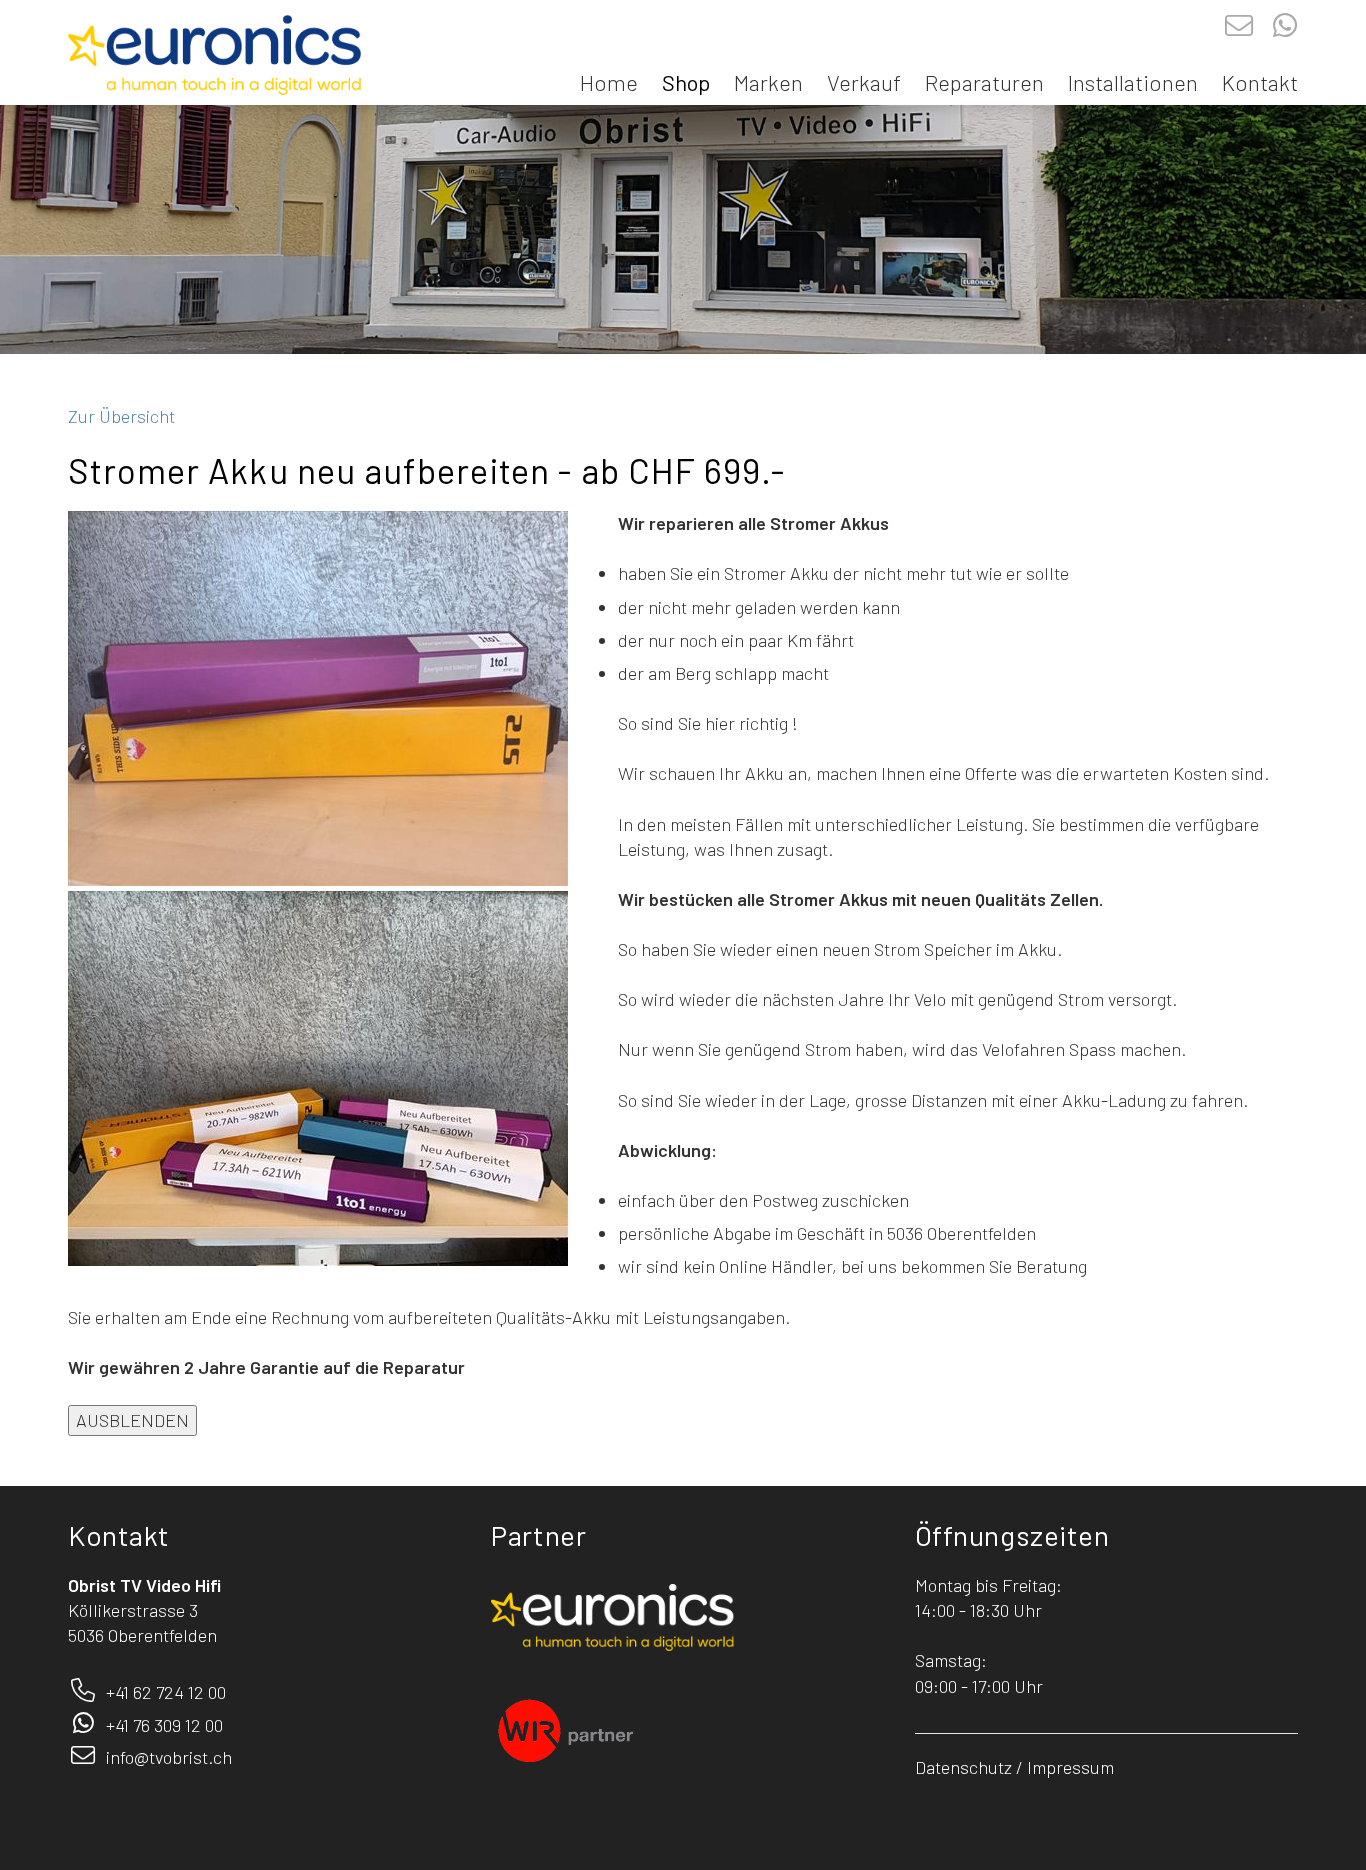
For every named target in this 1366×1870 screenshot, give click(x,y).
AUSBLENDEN (132, 1420)
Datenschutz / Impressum (1014, 1767)
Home (609, 82)
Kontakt (1260, 82)
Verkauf (864, 82)
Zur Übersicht (121, 416)
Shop (686, 82)
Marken (768, 82)
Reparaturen (984, 82)
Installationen (1133, 82)
